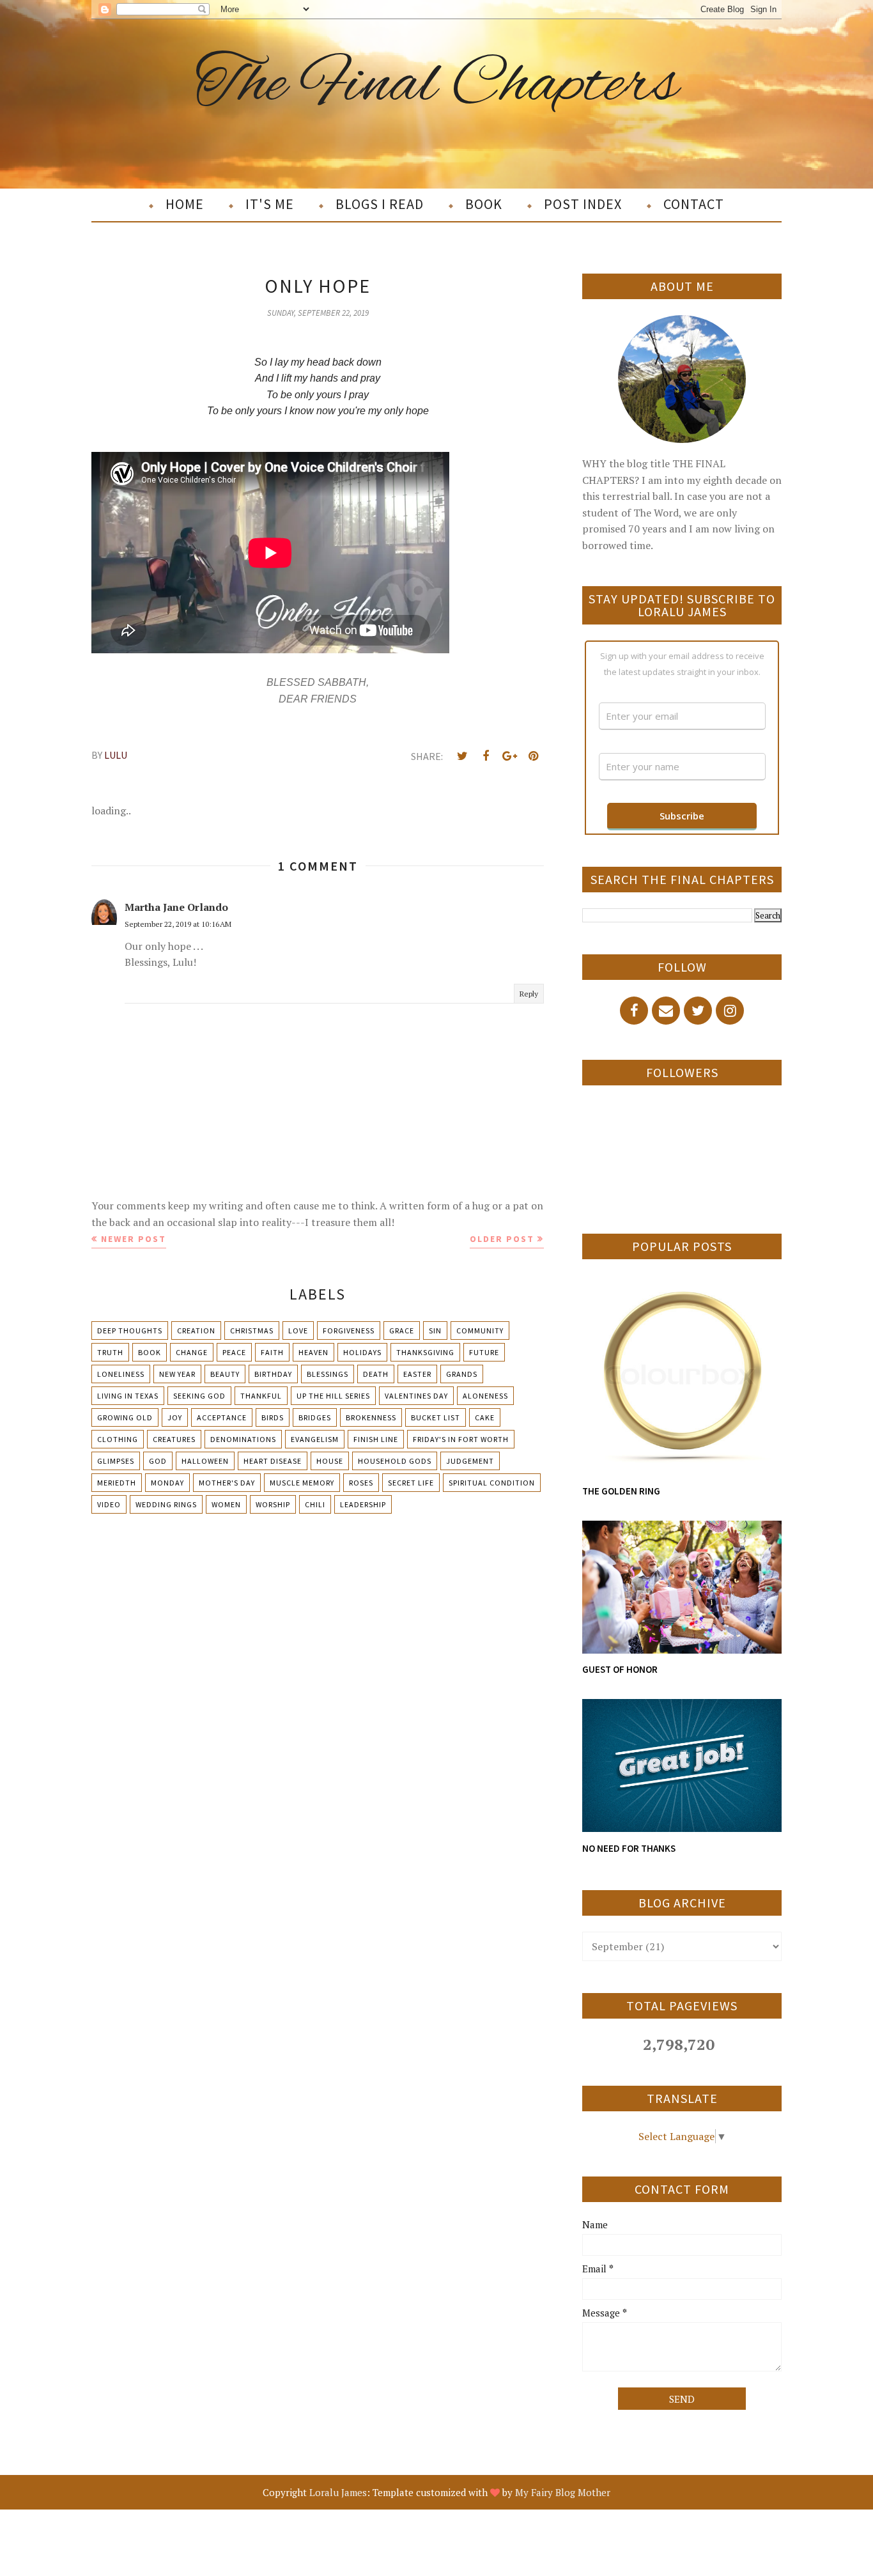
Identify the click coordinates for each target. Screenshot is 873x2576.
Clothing (118, 1439)
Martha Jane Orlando (176, 907)
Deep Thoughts (130, 1331)
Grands (462, 1374)
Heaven (313, 1352)
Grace (402, 1331)
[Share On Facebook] (486, 756)
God (158, 1461)
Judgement (470, 1461)
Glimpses (116, 1461)
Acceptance (222, 1417)
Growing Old (125, 1417)
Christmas (252, 1331)
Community (480, 1331)
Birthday (273, 1374)
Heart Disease (273, 1461)
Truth (110, 1352)
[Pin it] (533, 756)
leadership (363, 1504)
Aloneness (485, 1396)
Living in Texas (128, 1396)
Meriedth (117, 1483)
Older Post (502, 1239)
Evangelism (315, 1439)
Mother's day (227, 1483)
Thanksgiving (425, 1352)
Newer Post (134, 1239)
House (330, 1461)
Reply (529, 994)
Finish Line (376, 1439)
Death (376, 1374)
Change (192, 1352)
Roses (361, 1483)
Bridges (315, 1417)
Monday (167, 1483)
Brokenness (371, 1417)
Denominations (243, 1439)
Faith (272, 1352)
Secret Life (411, 1483)
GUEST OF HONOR (620, 1669)
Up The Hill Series (333, 1396)
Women (226, 1504)
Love (298, 1331)
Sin (435, 1331)
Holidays (362, 1352)
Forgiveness (349, 1331)
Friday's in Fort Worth (461, 1439)
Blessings (328, 1374)
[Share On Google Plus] (509, 756)
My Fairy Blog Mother (563, 2492)
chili (315, 1504)
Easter (417, 1374)
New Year (177, 1374)
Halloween (205, 1461)
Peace (234, 1352)
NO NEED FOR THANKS (629, 1848)
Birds (273, 1417)
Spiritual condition (492, 1483)
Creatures (174, 1439)
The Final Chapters (437, 85)
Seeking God (199, 1396)
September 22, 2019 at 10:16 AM (178, 924)
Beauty (225, 1374)
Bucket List (436, 1417)
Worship (273, 1504)
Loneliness (121, 1374)
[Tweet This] (462, 756)
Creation (196, 1331)
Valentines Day (416, 1396)
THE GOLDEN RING (621, 1491)
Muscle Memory (302, 1483)
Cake (485, 1417)
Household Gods (395, 1461)
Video (109, 1504)
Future (484, 1352)
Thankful (261, 1396)
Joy (175, 1417)
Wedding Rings (166, 1504)
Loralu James (338, 2492)
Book (150, 1352)
